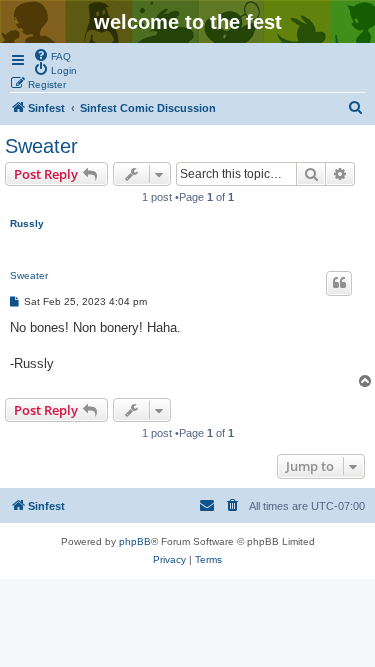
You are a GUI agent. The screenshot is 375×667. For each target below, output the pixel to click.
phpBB (135, 541)
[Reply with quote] (339, 283)
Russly (27, 223)
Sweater (41, 146)
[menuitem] (52, 55)
